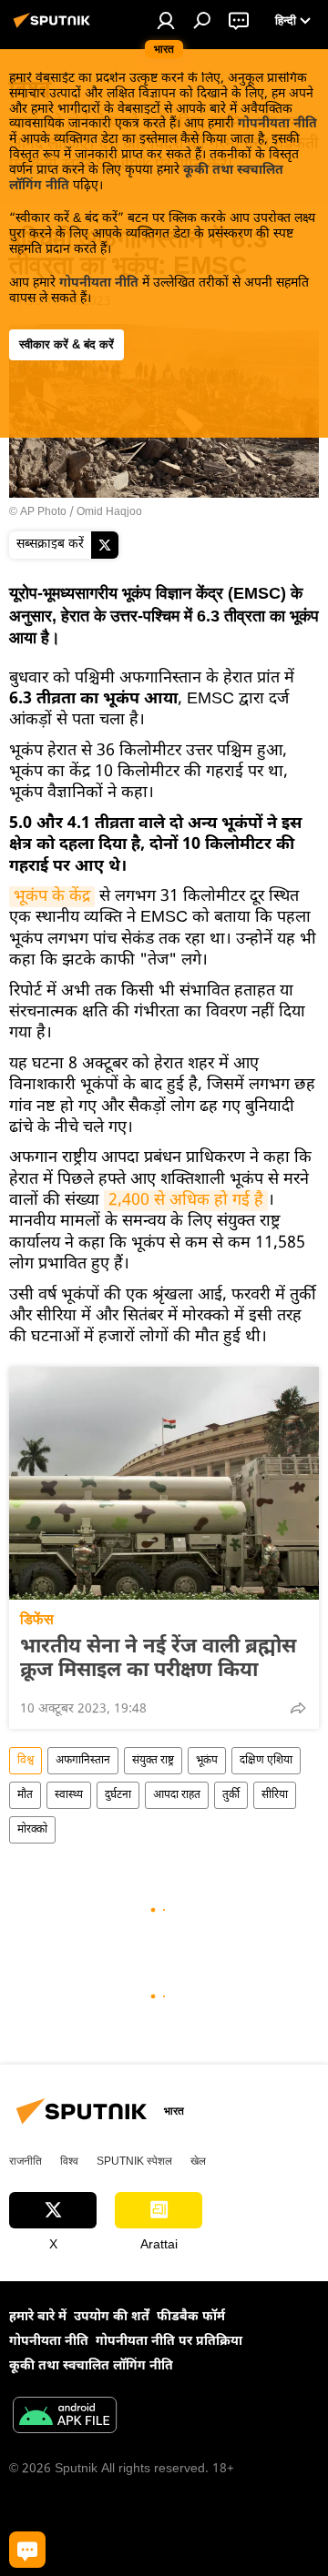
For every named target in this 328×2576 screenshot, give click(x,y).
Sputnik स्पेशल (134, 2161)
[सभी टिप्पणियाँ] (27, 2550)
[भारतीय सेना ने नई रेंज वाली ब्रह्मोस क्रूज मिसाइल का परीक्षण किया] (164, 1483)
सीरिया (275, 1795)
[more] (298, 1708)
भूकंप (207, 1761)
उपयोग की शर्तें (112, 2317)
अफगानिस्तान (83, 1761)
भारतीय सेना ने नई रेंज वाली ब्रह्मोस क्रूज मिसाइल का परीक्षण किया (158, 1660)
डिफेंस (37, 1619)
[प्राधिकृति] (166, 20)
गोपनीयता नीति (277, 124)
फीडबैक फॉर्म (191, 2317)
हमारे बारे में (38, 2317)
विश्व (26, 1761)
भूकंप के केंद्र (52, 897)
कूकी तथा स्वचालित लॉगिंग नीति (91, 2366)
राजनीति (26, 2161)
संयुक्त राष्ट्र (153, 1761)
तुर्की (231, 1795)
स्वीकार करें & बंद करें (67, 344)
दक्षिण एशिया (266, 1761)
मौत (25, 1795)
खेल (198, 2161)
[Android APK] (65, 2418)
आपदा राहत (177, 1795)
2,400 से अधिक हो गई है (186, 1201)
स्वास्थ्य (69, 1795)
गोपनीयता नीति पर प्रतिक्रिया (169, 2342)
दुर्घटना (118, 1795)
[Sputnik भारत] (55, 29)
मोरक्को (32, 1830)
